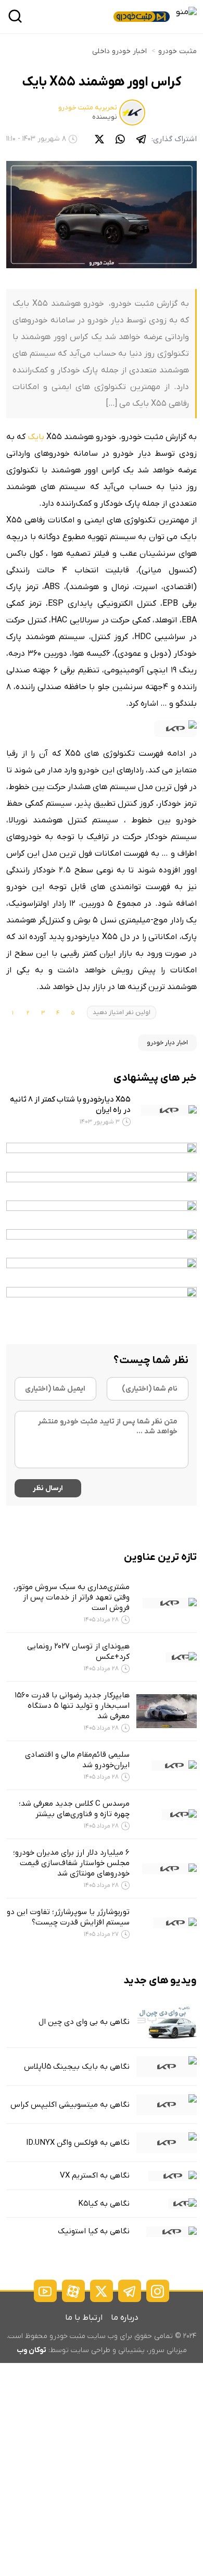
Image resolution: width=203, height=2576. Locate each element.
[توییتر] (99, 139)
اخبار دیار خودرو (167, 1043)
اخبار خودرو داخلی (119, 51)
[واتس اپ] (120, 139)
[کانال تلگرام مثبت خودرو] (130, 2291)
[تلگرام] (141, 139)
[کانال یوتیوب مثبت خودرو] (45, 2291)
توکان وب (31, 2350)
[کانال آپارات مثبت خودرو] (73, 2291)
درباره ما (125, 2318)
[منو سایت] (186, 12)
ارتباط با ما (84, 2318)
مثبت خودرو (177, 51)
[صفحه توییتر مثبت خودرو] (102, 2291)
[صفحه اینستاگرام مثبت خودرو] (158, 2291)
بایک (36, 437)
